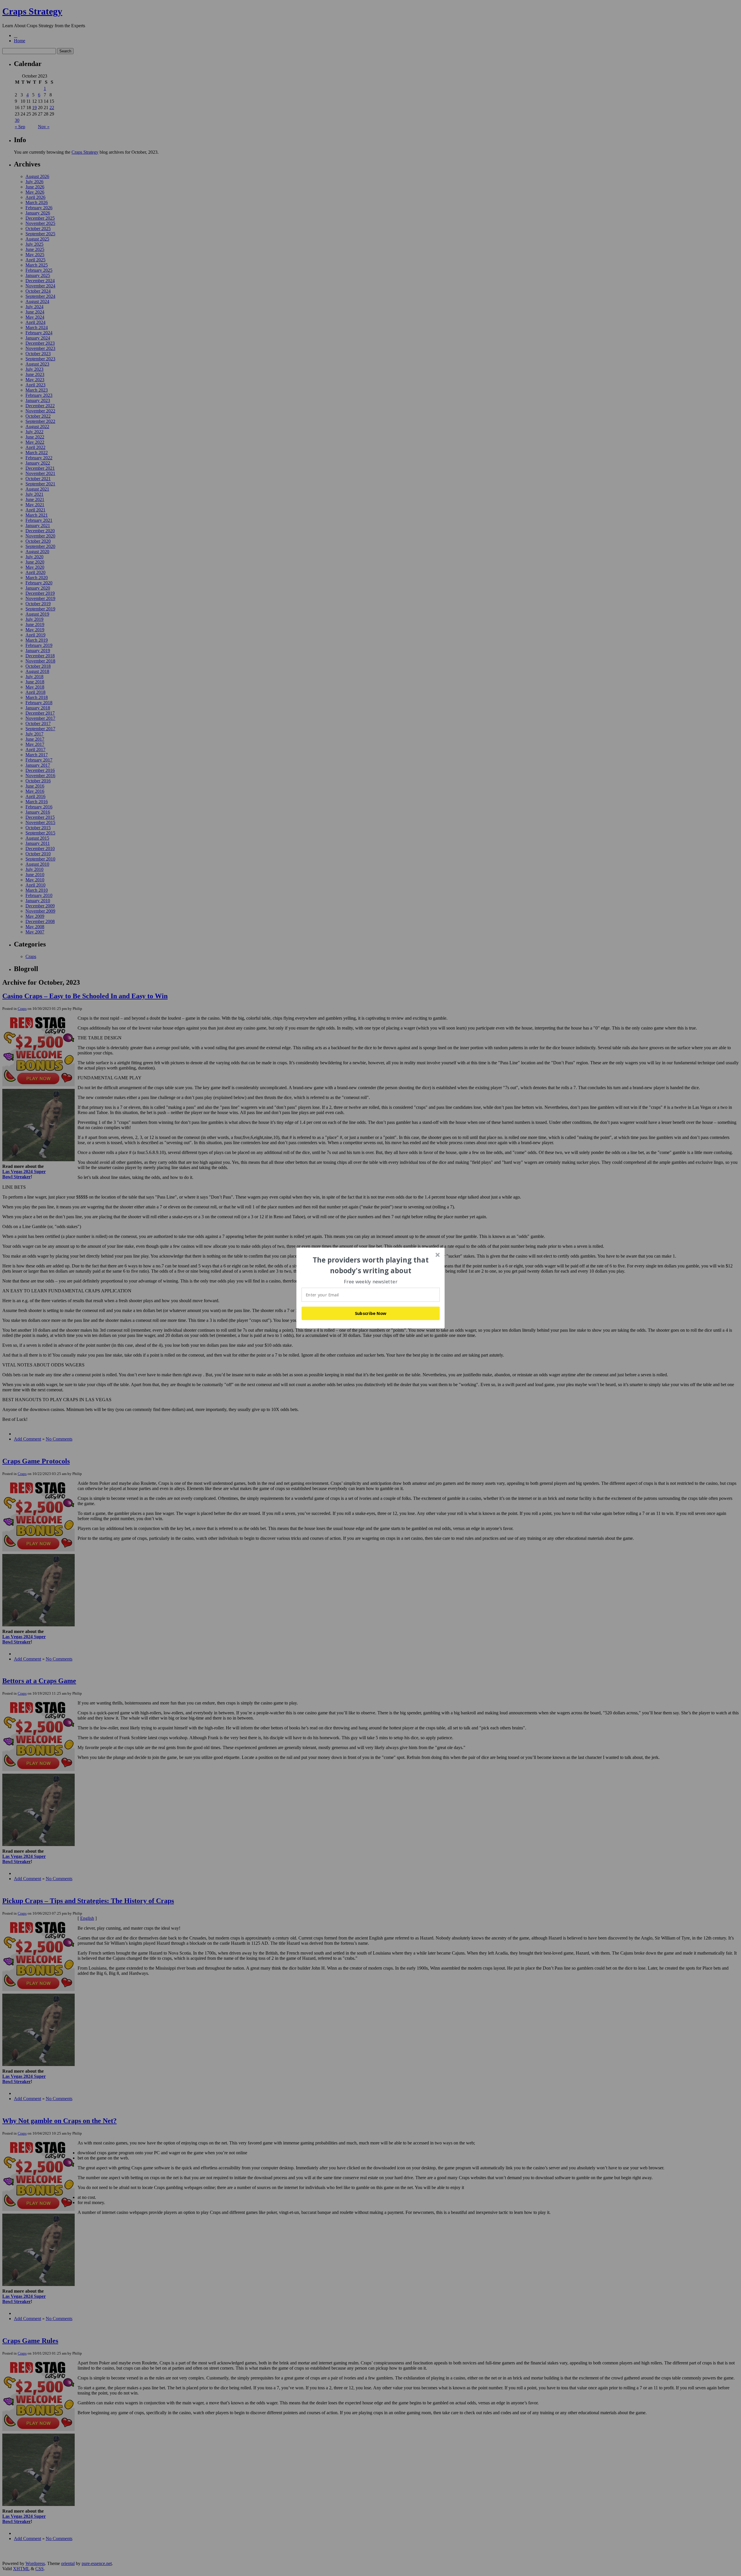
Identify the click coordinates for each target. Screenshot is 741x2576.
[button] (371, 1265)
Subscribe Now (371, 1313)
